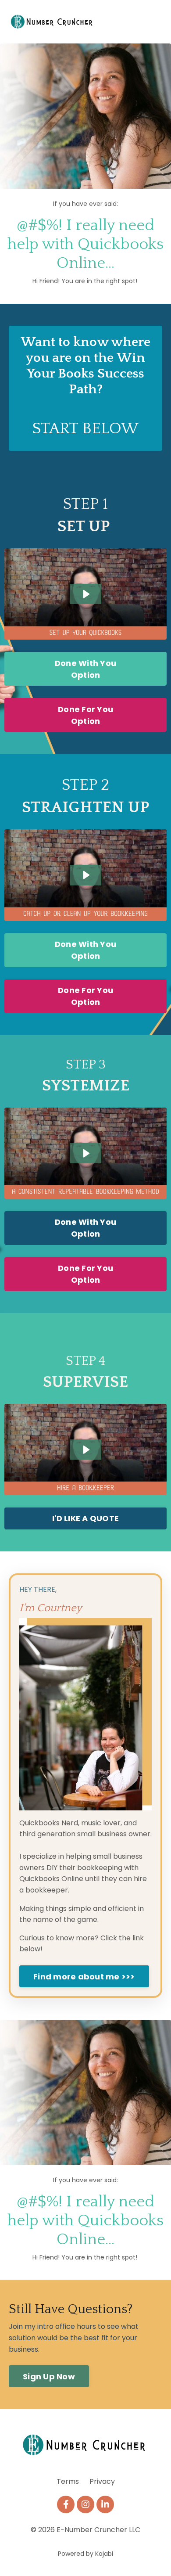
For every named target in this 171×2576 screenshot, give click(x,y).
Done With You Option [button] (85, 669)
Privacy (102, 2481)
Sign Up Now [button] (49, 2376)
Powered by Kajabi (85, 2554)
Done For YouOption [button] (85, 715)
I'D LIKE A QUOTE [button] (85, 1518)
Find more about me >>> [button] (84, 1977)
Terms (68, 2481)
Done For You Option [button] (85, 1274)
